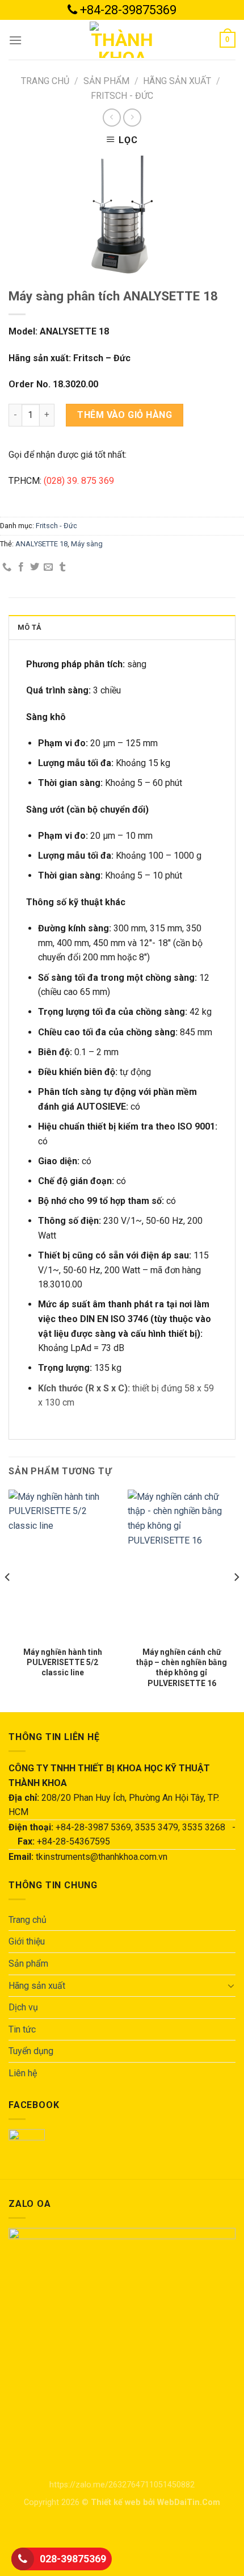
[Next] (236, 1600)
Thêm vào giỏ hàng (125, 415)
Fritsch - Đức (122, 96)
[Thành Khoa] (122, 40)
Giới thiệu (27, 1941)
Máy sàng (87, 544)
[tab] (122, 627)
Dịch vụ (23, 2007)
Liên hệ (23, 2073)
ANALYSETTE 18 (41, 544)
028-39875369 (73, 2559)
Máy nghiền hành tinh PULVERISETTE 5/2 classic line (63, 1662)
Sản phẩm (106, 81)
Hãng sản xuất (177, 81)
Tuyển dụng (31, 2051)
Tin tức (22, 2029)
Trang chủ (45, 81)
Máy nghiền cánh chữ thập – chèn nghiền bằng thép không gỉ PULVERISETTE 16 (182, 1668)
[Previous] (8, 1600)
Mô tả (30, 627)
